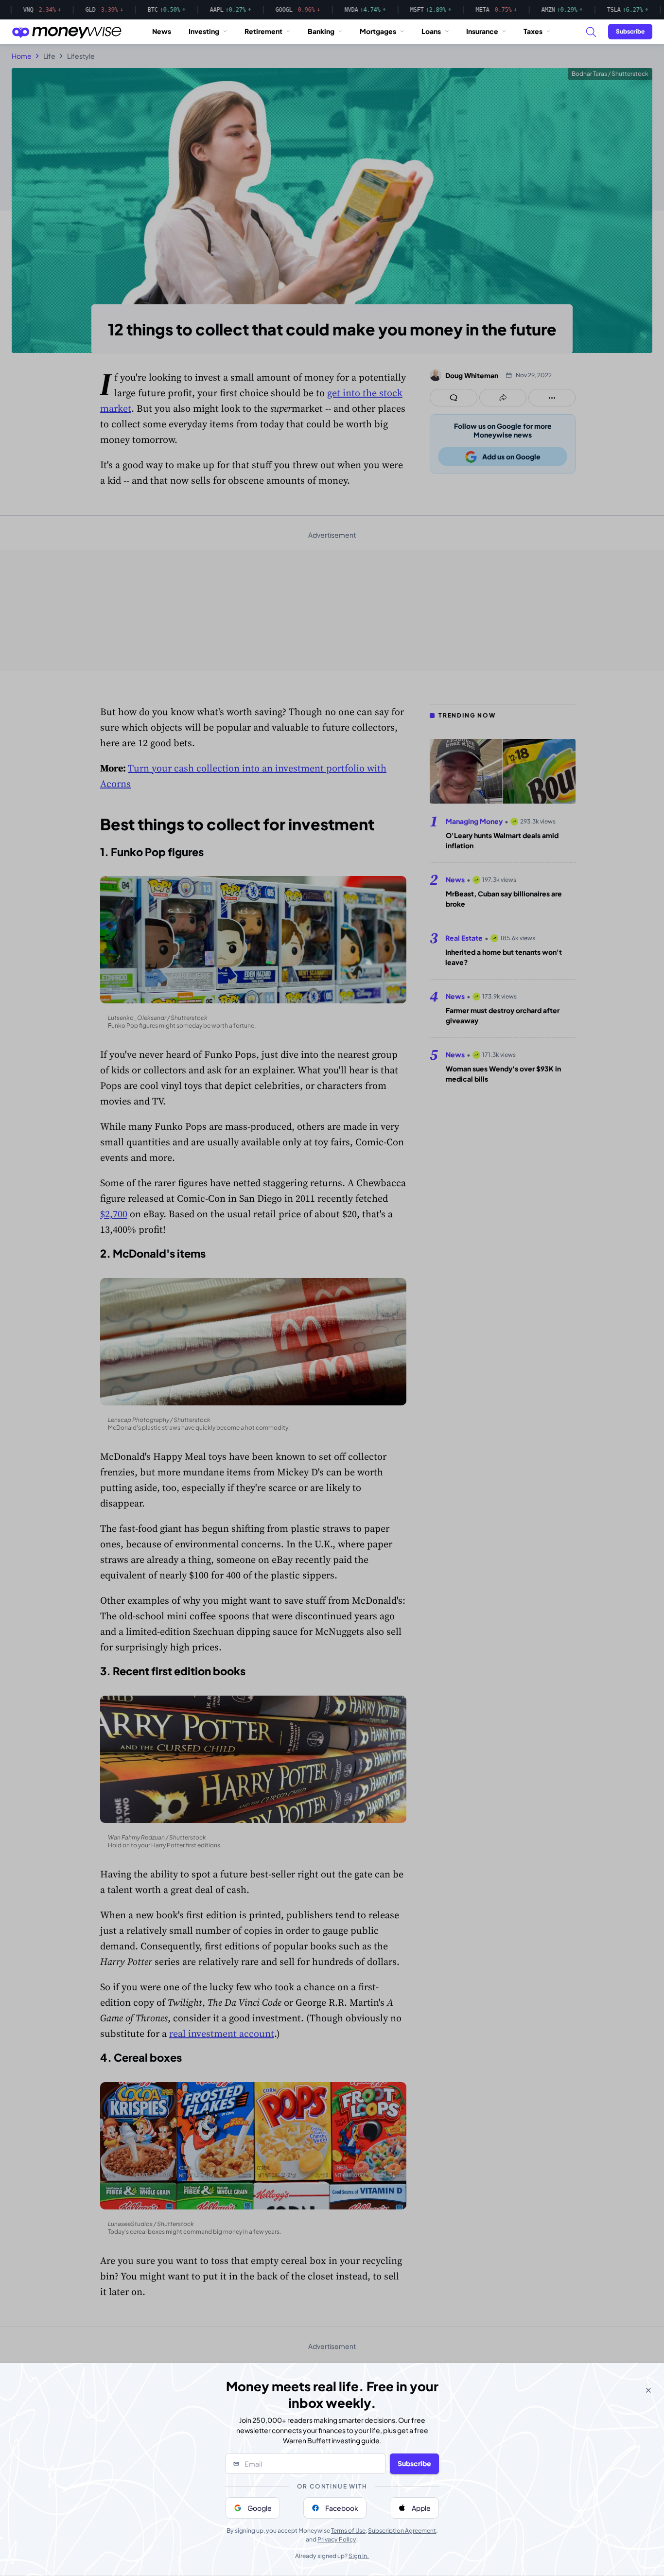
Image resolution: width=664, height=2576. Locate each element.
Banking (321, 31)
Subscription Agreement (402, 2531)
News (162, 31)
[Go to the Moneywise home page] (67, 32)
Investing (204, 31)
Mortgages (378, 31)
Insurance (482, 31)
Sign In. (359, 2556)
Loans (431, 31)
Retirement (263, 31)
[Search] (591, 32)
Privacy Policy (337, 2539)
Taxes (533, 31)
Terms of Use (348, 2531)
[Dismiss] (648, 2390)
